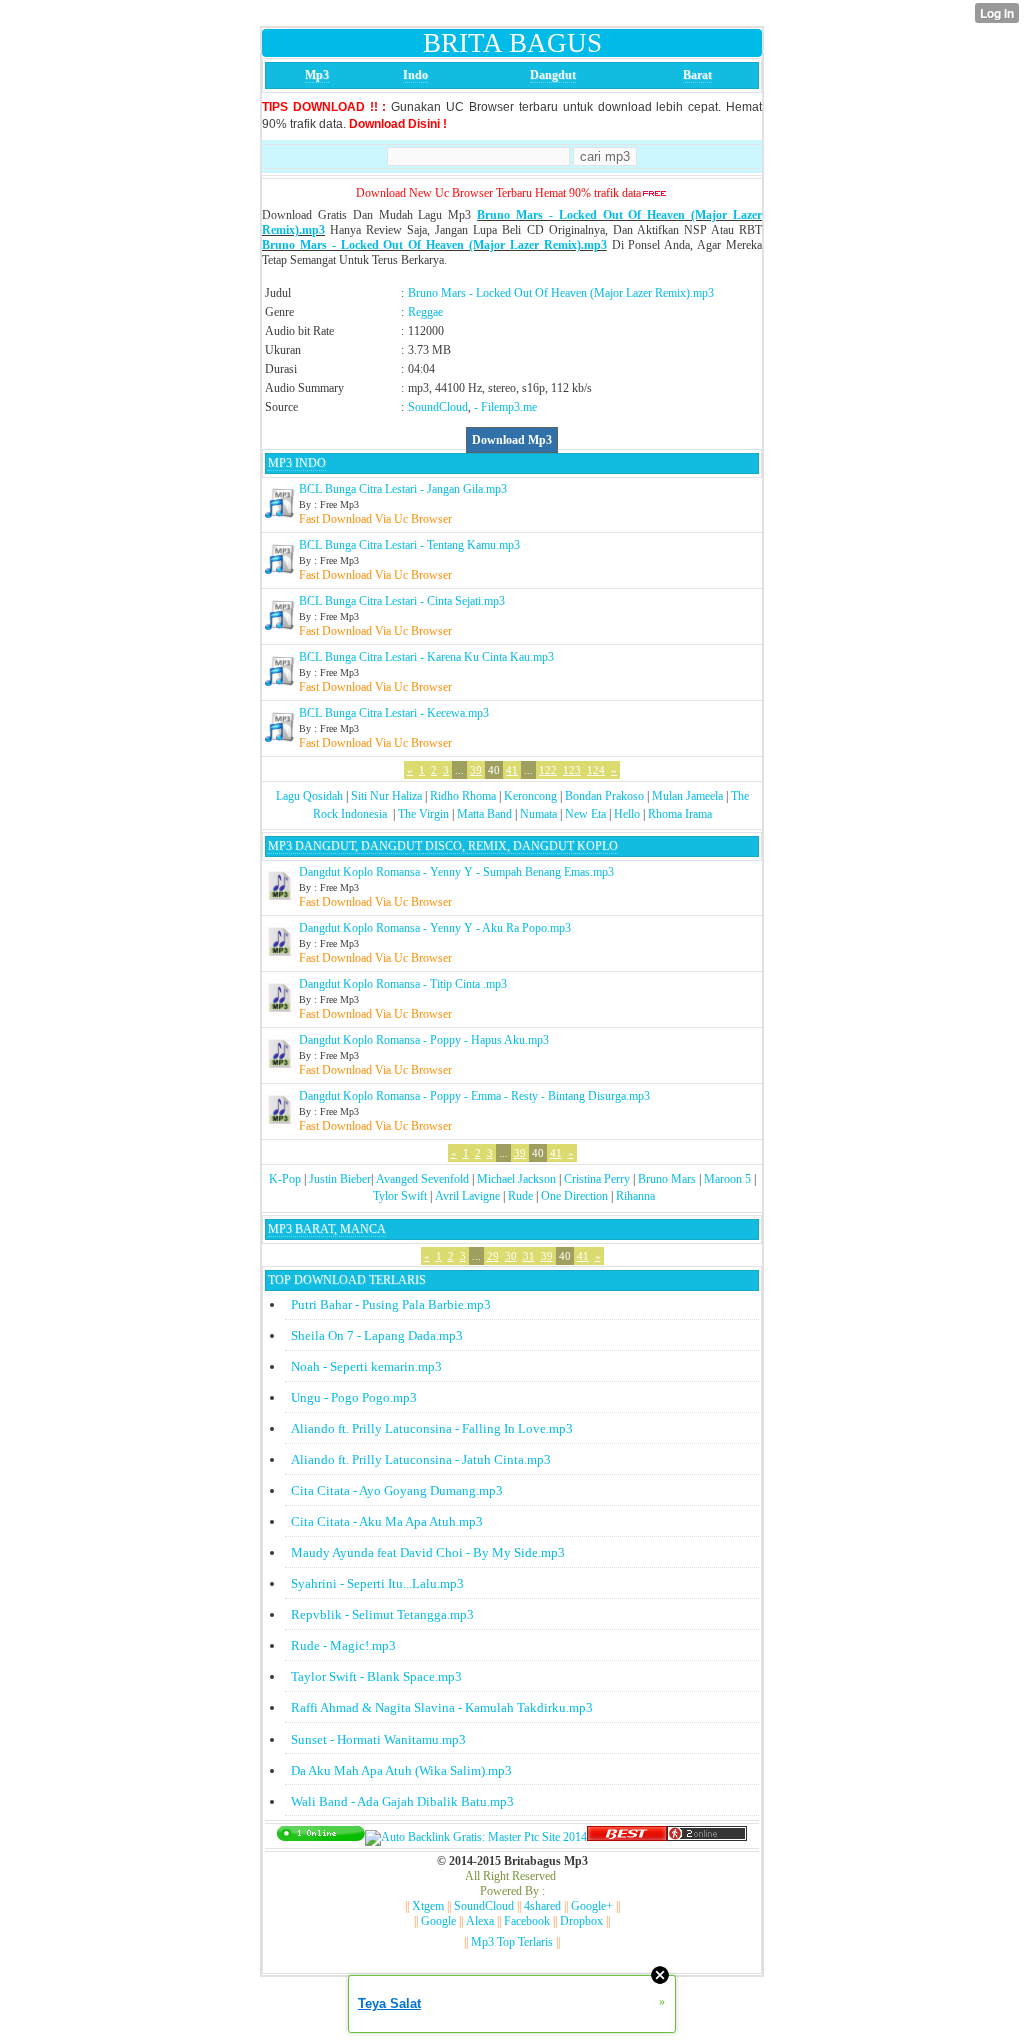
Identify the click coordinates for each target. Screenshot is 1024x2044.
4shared (542, 1906)
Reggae (425, 312)
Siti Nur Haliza (386, 796)
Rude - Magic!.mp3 (343, 1645)
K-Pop (285, 1179)
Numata (538, 814)
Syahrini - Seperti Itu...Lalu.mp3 (377, 1583)
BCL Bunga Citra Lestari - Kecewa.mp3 (394, 713)
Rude (520, 1196)
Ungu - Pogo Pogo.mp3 (354, 1397)
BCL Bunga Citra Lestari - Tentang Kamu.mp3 (409, 545)
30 (511, 1256)
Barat (697, 75)
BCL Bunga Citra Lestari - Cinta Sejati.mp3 (402, 601)
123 (572, 770)
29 (493, 1256)
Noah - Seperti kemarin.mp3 (366, 1366)
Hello (627, 814)
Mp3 (317, 75)
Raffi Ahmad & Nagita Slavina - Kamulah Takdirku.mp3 (442, 1707)
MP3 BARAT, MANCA (327, 1229)
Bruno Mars (667, 1179)
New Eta (585, 814)
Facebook (527, 1921)
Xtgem (428, 1906)
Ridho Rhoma (463, 796)
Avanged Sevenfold (422, 1179)
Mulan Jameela (687, 796)
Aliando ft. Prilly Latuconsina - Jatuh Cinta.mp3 (421, 1459)
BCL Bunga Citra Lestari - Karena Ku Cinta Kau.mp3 (426, 657)
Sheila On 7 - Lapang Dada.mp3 (377, 1335)
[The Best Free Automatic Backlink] (627, 1837)
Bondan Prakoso (604, 796)
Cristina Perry (597, 1179)
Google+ (592, 1906)
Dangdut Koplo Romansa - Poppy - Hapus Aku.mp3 (424, 1040)
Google (438, 1921)
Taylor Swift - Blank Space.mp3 (376, 1676)
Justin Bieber (340, 1179)
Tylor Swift (400, 1196)
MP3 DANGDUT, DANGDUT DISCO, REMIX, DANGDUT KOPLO (443, 846)
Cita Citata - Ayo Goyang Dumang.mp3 (397, 1490)
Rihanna (635, 1196)
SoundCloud (438, 407)
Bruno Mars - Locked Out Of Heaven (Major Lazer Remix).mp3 (434, 245)
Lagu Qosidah (309, 796)
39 (476, 770)
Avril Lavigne (467, 1196)
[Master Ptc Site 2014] (476, 1837)
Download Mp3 (512, 440)
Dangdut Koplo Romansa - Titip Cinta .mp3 (403, 984)
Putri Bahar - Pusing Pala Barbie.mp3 (391, 1304)
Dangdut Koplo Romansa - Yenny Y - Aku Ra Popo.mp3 (435, 928)
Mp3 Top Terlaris (512, 1942)
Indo (415, 75)
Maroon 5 (727, 1179)
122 (548, 770)
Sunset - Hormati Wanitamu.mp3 (378, 1739)
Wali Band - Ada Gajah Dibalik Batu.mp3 (402, 1801)
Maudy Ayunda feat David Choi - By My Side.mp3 (428, 1552)
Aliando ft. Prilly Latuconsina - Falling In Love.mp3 (432, 1428)
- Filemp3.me (505, 407)
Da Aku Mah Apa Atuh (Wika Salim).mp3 (401, 1770)
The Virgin (423, 814)
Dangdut (553, 75)
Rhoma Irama (680, 814)
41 (512, 770)
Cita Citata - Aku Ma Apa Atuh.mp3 (387, 1521)
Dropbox (581, 1921)
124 (596, 770)
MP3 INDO (297, 463)
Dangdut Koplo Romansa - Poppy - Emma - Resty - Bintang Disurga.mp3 (474, 1096)
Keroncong (530, 796)
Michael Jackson (516, 1179)
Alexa (480, 1921)
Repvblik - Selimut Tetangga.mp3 (382, 1614)
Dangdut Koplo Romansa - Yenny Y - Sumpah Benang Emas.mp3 (456, 872)
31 (529, 1256)
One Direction (574, 1196)
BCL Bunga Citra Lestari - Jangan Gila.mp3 (403, 489)
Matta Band (484, 814)
